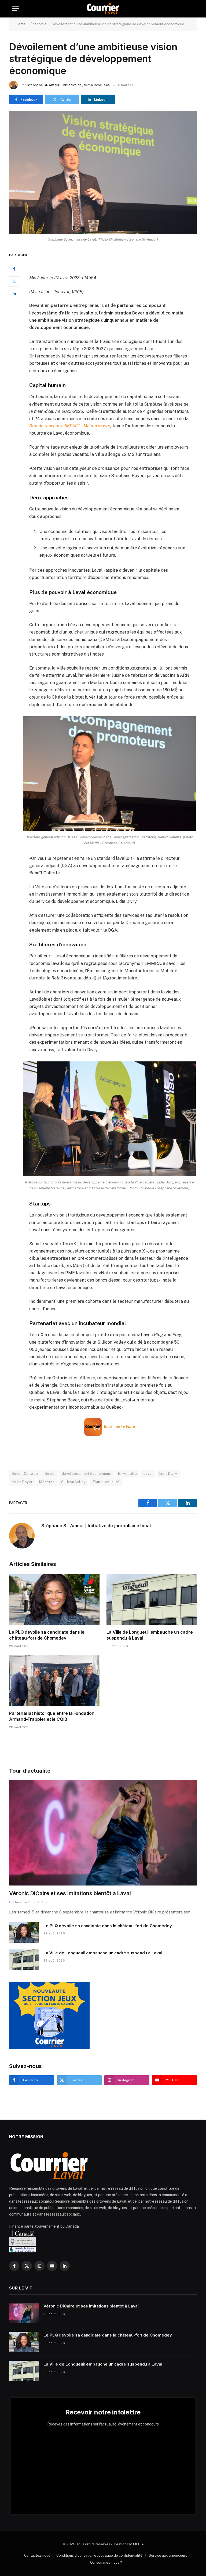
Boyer (50, 1474)
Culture (16, 1902)
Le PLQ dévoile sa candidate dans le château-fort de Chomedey (47, 1635)
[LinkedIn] (14, 294)
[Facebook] (14, 269)
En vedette (127, 1474)
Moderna (47, 1482)
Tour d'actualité (106, 1482)
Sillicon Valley (73, 1482)
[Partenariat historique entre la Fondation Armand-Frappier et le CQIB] (54, 1681)
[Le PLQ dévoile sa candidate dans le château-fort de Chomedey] (54, 1600)
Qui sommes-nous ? (106, 2562)
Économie (39, 24)
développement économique (87, 1474)
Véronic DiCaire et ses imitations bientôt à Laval (70, 1893)
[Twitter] (14, 281)
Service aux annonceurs (168, 2555)
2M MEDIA (135, 2544)
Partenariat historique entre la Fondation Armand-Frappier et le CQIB (52, 1716)
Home (21, 24)
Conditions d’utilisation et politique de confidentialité (99, 2555)
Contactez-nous (37, 2555)
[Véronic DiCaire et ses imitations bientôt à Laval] (103, 1833)
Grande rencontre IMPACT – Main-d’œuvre (70, 426)
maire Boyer (22, 1482)
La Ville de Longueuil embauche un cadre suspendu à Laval (150, 1635)
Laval (148, 1474)
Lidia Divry (168, 1474)
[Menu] (15, 9)
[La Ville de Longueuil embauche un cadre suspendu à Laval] (152, 1600)
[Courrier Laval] (103, 9)
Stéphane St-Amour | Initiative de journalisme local (69, 85)
